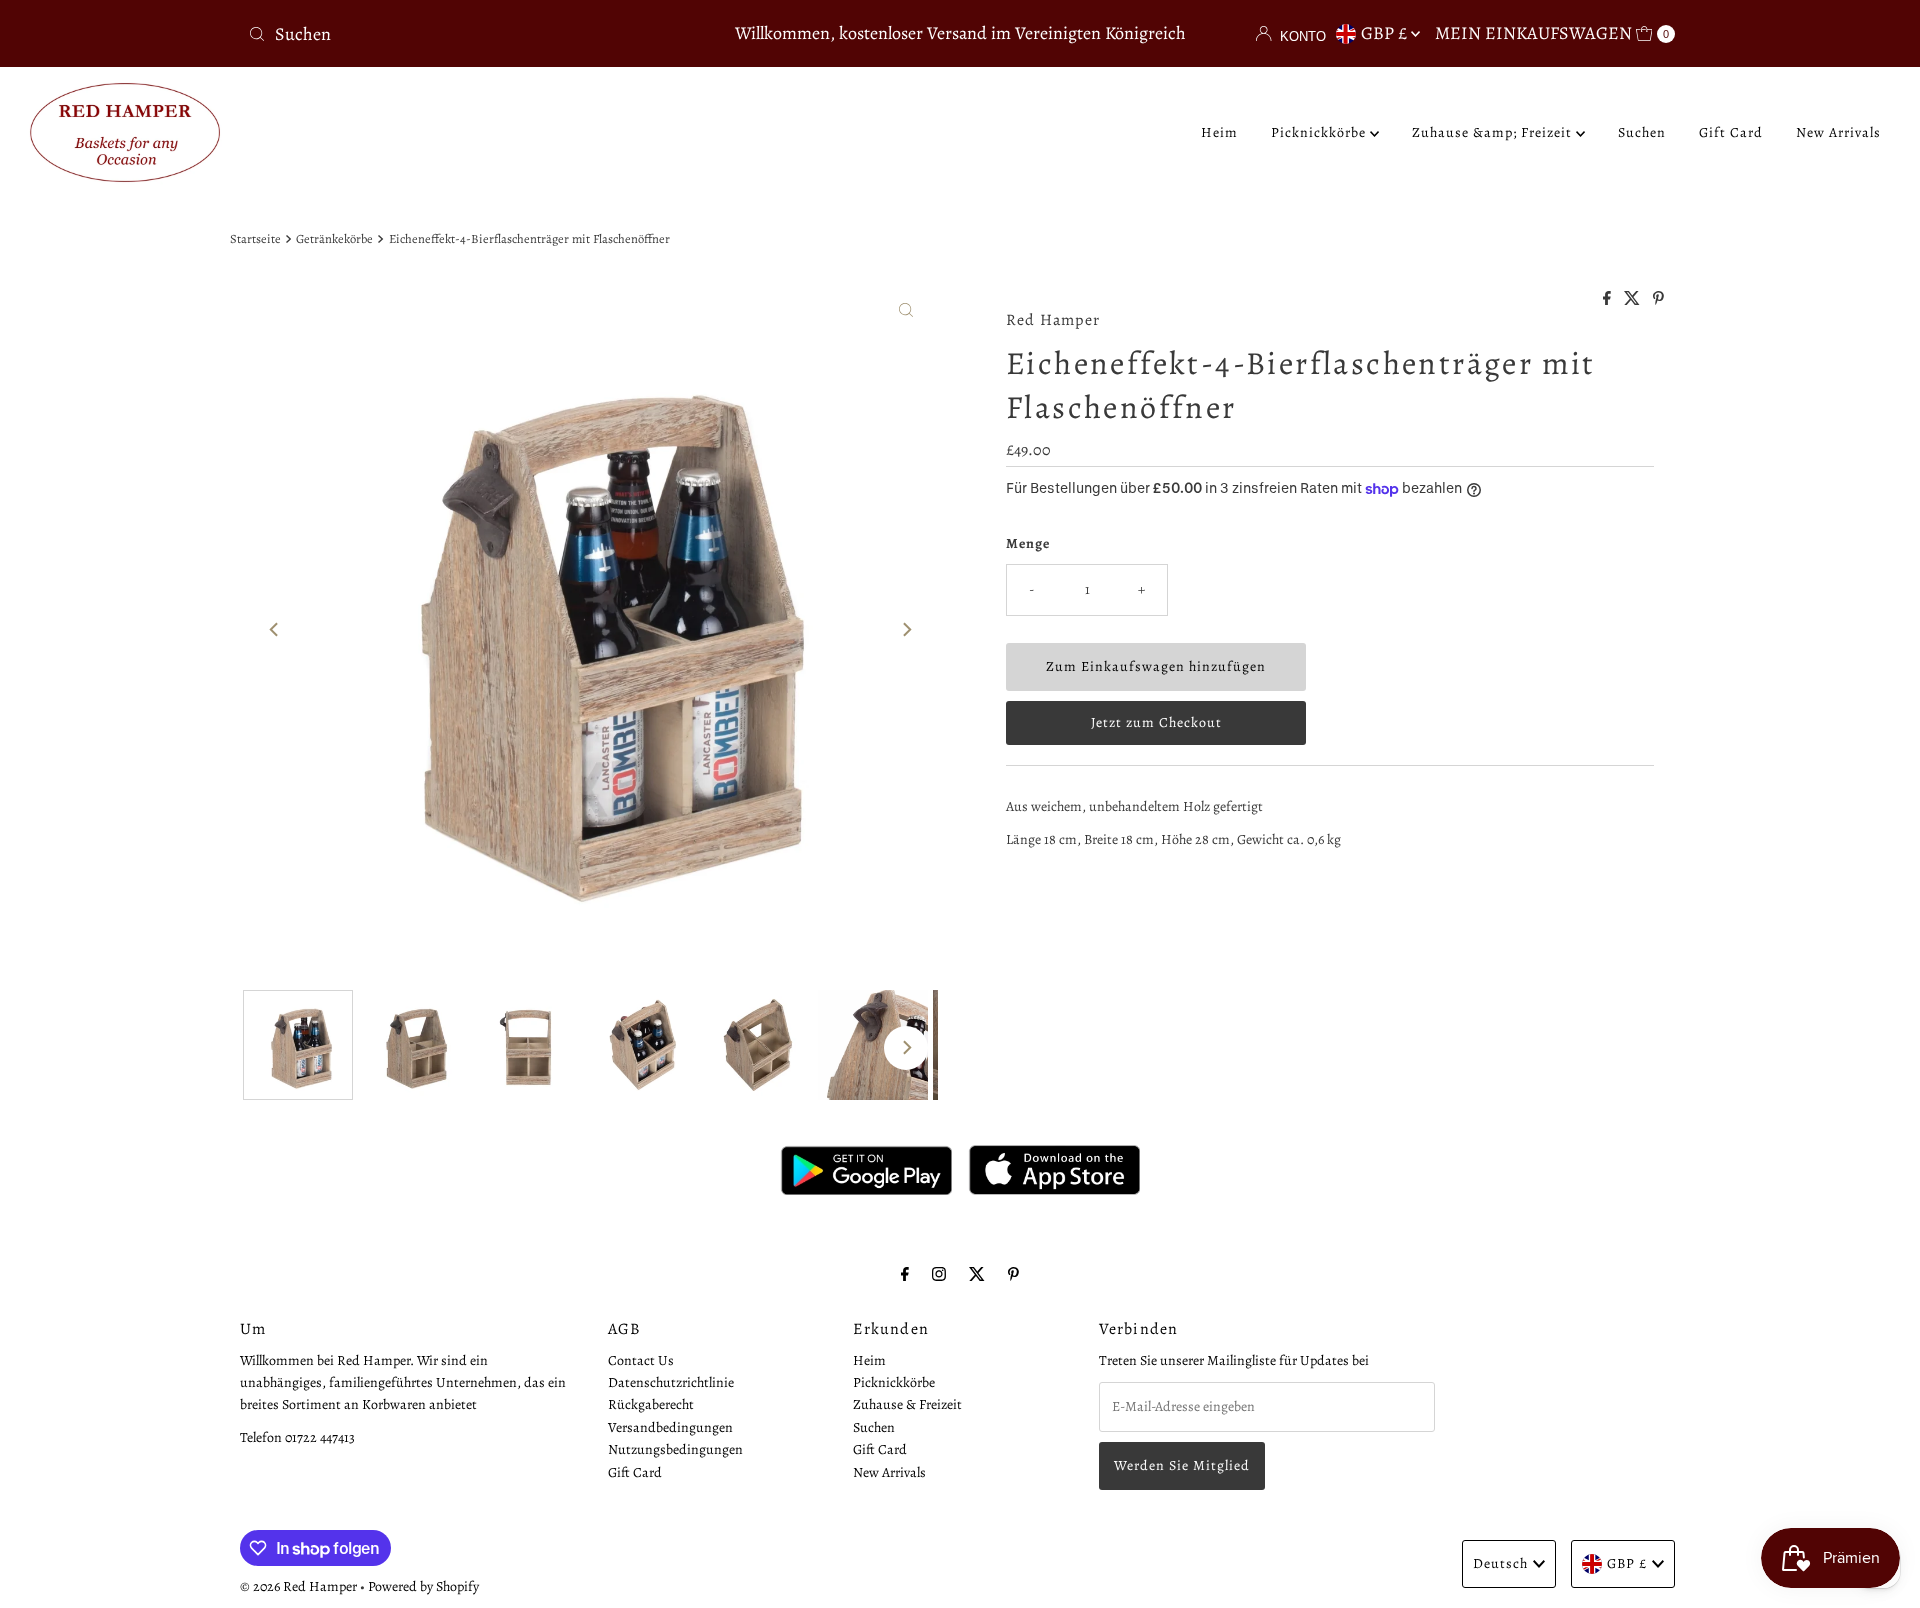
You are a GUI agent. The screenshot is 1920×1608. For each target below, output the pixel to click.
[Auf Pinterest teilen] (1658, 300)
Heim (1219, 132)
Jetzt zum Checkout (1156, 722)
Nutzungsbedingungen (675, 1450)
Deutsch (1500, 1563)
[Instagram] (939, 1274)
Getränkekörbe (334, 238)
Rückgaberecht (651, 1405)
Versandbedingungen (670, 1427)
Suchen (1642, 132)
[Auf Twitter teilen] (1633, 300)
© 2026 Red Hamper (298, 1586)
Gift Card (1731, 132)
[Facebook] (905, 1274)
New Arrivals (1838, 132)
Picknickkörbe (1320, 132)
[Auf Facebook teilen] (1608, 300)
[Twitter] (977, 1274)
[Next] (906, 629)
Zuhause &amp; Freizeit (1494, 132)
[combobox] (474, 34)
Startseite (255, 238)
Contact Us (641, 1360)
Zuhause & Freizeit (907, 1405)
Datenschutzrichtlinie (671, 1382)
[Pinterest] (1013, 1274)
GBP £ (1386, 33)
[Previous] (275, 629)
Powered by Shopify (423, 1586)
